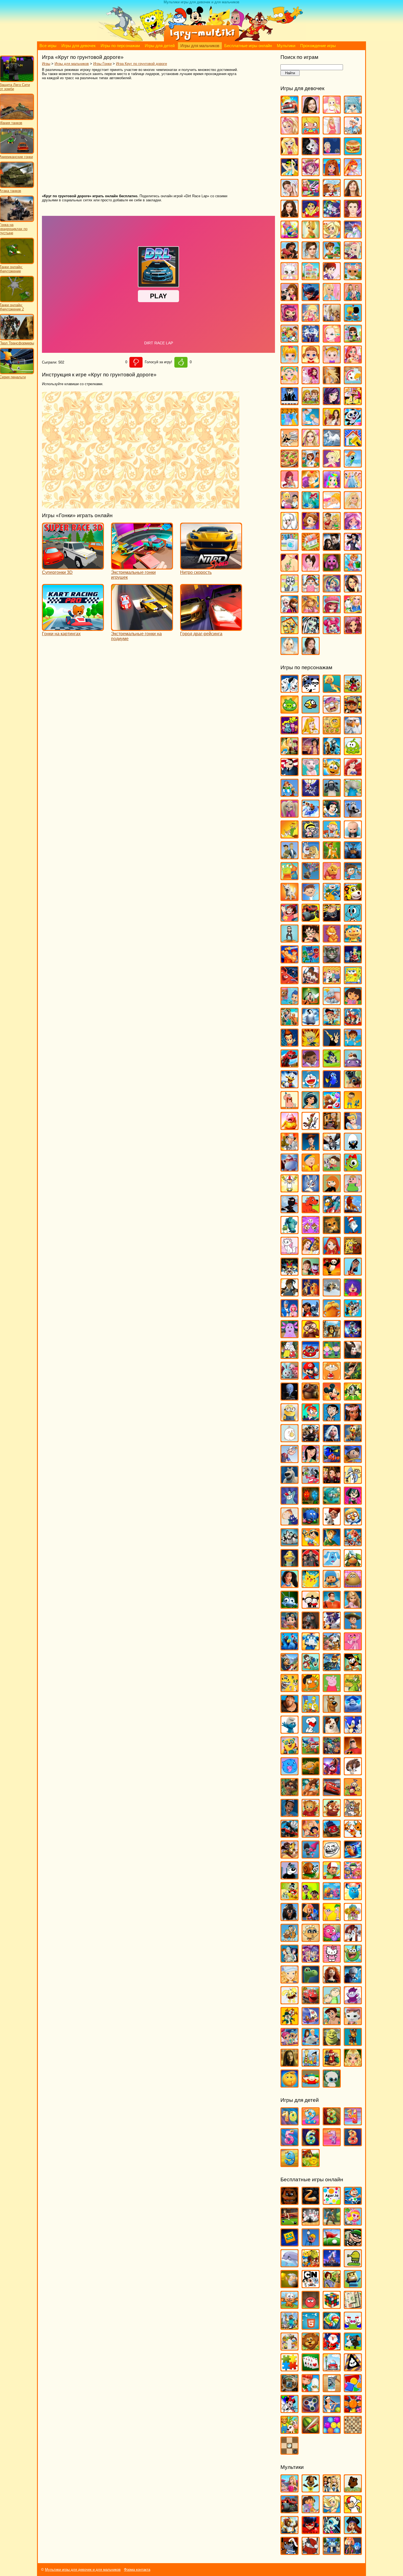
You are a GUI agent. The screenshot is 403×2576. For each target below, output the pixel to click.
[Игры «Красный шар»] (311, 2306)
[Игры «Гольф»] (332, 2244)
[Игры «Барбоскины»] (290, 815)
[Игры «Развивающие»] (353, 2390)
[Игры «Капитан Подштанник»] (290, 1169)
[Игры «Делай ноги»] (311, 1023)
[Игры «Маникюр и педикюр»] (290, 382)
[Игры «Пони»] (353, 465)
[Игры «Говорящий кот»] (332, 961)
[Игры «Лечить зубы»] (332, 298)
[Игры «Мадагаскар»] (332, 1336)
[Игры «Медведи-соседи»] (311, 1398)
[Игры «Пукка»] (311, 1606)
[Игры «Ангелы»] (332, 111)
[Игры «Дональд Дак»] (290, 1086)
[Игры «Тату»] (290, 569)
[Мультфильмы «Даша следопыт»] (311, 2511)
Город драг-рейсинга (201, 634)
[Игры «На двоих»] (311, 403)
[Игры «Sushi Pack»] (290, 732)
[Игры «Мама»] (353, 361)
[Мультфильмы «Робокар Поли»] (332, 2552)
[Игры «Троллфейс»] (332, 1856)
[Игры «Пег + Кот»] (290, 1523)
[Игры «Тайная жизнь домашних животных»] (353, 1773)
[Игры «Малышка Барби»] (290, 361)
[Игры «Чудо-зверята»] (311, 2023)
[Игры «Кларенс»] (353, 1190)
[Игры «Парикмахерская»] (311, 444)
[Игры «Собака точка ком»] (332, 1731)
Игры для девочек (79, 46)
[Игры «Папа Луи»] (290, 444)
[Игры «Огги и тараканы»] (290, 1502)
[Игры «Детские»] (311, 2265)
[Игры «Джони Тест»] (311, 1044)
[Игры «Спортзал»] (332, 527)
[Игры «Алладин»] (311, 753)
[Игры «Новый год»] (332, 2348)
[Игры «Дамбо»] (332, 1002)
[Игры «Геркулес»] (290, 961)
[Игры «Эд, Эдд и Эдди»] (311, 2064)
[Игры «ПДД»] (332, 2369)
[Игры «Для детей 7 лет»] (332, 2144)
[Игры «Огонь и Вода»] (311, 1502)
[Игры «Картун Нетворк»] (311, 2286)
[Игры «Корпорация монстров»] (290, 1231)
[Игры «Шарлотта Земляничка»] (332, 611)
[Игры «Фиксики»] (311, 1918)
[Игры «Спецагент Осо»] (290, 1752)
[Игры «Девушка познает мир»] (290, 215)
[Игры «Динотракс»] (290, 1065)
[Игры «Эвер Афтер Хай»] (353, 632)
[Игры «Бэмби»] (332, 857)
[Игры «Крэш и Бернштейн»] (311, 1273)
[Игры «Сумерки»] (332, 548)
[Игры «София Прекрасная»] (311, 527)
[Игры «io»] (311, 2202)
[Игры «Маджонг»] (353, 2306)
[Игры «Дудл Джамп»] (353, 2265)
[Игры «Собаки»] (290, 527)
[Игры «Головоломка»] (353, 961)
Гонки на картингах (61, 634)
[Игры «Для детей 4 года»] (353, 2123)
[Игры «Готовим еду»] (332, 194)
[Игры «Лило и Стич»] (311, 1315)
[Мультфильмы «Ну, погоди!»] (290, 2552)
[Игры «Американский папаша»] (290, 773)
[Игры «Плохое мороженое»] (353, 2369)
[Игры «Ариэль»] (353, 773)
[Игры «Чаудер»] (353, 2002)
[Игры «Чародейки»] (311, 611)
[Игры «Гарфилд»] (332, 940)
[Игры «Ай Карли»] (311, 111)
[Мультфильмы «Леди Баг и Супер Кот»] (311, 2531)
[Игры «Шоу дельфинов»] (311, 2043)
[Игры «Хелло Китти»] (332, 1960)
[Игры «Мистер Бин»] (332, 1419)
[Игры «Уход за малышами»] (311, 590)
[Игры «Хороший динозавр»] (311, 1981)
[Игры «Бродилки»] (332, 2223)
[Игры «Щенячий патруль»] (353, 2043)
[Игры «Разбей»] (332, 2390)
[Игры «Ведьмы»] (290, 174)
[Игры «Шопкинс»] (332, 632)
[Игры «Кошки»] (290, 278)
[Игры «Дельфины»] (290, 2265)
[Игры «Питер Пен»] (332, 1544)
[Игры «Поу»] (353, 1585)
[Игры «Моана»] (353, 1419)
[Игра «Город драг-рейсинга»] (211, 628)
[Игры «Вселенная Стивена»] (290, 919)
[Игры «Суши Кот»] (290, 1773)
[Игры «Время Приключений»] (332, 898)
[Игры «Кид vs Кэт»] (332, 1169)
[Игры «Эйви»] (290, 652)
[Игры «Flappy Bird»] (311, 711)
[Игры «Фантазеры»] (332, 1898)
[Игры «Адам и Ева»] (332, 732)
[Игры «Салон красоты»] (332, 507)
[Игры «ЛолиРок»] (311, 319)
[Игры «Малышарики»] (290, 1377)
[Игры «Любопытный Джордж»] (311, 1336)
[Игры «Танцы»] (353, 548)
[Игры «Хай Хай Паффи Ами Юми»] (311, 1960)
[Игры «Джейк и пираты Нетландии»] (332, 1023)
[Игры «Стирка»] (290, 548)
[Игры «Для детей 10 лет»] (290, 2123)
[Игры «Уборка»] (353, 569)
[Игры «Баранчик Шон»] (332, 794)
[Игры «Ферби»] (353, 1898)
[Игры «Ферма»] (290, 2431)
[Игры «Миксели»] (353, 1398)
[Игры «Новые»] (311, 2348)
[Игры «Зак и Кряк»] (353, 1107)
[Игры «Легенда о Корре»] (290, 1294)
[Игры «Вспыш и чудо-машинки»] (311, 919)
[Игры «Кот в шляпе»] (353, 1231)
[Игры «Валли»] (353, 857)
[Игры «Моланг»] (290, 1440)
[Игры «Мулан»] (311, 1460)
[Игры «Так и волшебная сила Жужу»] (290, 1794)
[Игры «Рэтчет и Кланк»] (332, 1669)
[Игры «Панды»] (353, 423)
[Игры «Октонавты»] (332, 1502)
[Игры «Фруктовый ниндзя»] (311, 2431)
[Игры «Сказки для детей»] (311, 2164)
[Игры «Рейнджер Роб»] (353, 1627)
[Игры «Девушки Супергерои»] (311, 215)
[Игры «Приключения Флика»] (290, 1606)
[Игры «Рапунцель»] (353, 1606)
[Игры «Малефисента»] (353, 1356)
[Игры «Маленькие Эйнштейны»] (311, 1356)
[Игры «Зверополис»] (311, 1127)
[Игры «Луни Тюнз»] (353, 1315)
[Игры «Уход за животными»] (290, 590)
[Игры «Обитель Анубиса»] (332, 1481)
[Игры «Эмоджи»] (290, 2085)
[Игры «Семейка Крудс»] (290, 1710)
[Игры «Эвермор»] (290, 2064)
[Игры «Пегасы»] (332, 444)
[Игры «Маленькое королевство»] (332, 1356)
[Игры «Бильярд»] (290, 2223)
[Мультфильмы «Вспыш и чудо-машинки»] (290, 2511)
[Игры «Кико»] (311, 1190)
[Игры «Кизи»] (353, 1169)
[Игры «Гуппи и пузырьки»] (290, 1002)
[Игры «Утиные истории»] (290, 1898)
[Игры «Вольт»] (290, 898)
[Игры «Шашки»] (290, 2452)
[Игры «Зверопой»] (290, 1127)
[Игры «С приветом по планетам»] (353, 1669)
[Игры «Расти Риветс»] (290, 1627)
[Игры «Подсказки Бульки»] (332, 1565)
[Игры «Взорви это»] (353, 2223)
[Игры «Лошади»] (332, 319)
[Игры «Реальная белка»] (332, 1627)
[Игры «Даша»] (353, 1002)
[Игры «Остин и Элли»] (332, 423)
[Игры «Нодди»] (353, 1460)
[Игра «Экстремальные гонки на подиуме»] (142, 628)
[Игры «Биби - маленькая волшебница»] (290, 836)
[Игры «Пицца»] (290, 465)
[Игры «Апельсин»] (332, 773)
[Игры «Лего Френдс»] (290, 298)
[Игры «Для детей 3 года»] (332, 2123)
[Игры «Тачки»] (332, 1794)
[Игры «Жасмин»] (311, 1107)
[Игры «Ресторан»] (290, 507)
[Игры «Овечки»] (353, 2348)
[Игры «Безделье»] (311, 132)
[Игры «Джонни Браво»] (332, 1044)
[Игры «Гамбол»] (353, 919)
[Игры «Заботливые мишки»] (332, 1107)
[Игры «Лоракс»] (332, 1315)
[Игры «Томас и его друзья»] (290, 1835)
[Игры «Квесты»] (332, 2286)
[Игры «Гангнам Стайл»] (290, 940)
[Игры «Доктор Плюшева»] (311, 1065)
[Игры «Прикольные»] (311, 2390)
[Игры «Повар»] (311, 465)
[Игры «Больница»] (353, 132)
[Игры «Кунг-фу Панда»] (332, 1273)
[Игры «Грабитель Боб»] (353, 2244)
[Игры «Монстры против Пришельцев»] (332, 1440)
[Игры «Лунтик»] (290, 1336)
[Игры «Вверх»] (311, 878)
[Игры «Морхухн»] (353, 1440)
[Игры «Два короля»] (290, 1023)
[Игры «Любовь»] (353, 319)
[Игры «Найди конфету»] (332, 2327)
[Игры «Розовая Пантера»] (353, 1648)
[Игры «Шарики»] (332, 2431)
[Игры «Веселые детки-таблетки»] (311, 174)
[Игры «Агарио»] (332, 2202)
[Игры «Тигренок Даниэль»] (311, 1814)
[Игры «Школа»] (290, 632)
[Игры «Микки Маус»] (332, 1398)
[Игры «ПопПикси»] (290, 486)
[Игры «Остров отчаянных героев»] (353, 1502)
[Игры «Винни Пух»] (332, 878)
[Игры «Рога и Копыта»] (332, 1648)
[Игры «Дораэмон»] (311, 1086)
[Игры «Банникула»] (311, 794)
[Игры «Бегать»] (353, 2202)
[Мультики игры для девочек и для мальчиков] (201, 40)
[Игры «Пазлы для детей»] (290, 2369)
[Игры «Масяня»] (332, 1377)
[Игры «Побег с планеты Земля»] (353, 1544)
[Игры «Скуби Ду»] (332, 1710)
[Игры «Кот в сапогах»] (332, 1231)
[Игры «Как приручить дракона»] (332, 1148)
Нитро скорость (196, 572)
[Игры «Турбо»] (353, 1856)
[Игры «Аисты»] (353, 732)
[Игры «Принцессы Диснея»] (353, 486)
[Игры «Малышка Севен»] (311, 361)
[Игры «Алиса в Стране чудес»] (290, 753)
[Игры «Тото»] (332, 569)
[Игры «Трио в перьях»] (290, 1856)
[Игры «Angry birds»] (353, 690)
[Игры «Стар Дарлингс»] (353, 527)
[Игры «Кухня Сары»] (332, 278)
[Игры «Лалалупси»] (353, 278)
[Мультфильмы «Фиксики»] (353, 2552)
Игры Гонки (102, 64)
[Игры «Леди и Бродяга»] (311, 1294)
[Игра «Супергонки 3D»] (73, 567)
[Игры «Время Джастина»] (311, 898)
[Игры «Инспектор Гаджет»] (290, 1148)
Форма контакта (137, 2570)
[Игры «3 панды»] (311, 690)
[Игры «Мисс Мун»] (311, 1419)
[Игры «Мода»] (332, 382)
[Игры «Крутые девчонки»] (290, 1273)
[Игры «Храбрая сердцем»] (332, 1981)
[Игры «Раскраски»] (290, 2410)
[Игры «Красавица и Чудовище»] (311, 1252)
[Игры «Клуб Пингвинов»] (332, 1211)
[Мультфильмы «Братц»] (332, 2490)
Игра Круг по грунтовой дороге (141, 64)
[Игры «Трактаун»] (332, 1835)
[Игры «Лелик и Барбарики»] (353, 1294)
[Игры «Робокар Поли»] (311, 1648)
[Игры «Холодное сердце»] (290, 611)
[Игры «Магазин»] (290, 340)
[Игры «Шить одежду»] (353, 611)
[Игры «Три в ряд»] (353, 2410)
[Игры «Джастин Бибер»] (353, 215)
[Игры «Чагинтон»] (311, 2002)
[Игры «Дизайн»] (290, 236)
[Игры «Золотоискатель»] (290, 2286)
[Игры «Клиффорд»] (311, 1211)
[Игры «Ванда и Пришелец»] (290, 878)
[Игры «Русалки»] (311, 507)
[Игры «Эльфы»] (353, 2064)
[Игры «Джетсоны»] (353, 1023)
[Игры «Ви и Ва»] (332, 174)
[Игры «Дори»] (332, 1086)
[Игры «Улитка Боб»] (311, 1877)
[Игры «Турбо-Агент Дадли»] (290, 1877)
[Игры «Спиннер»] (311, 2410)
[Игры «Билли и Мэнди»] (311, 836)
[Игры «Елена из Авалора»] (290, 257)
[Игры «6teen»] (332, 690)
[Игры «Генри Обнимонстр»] (353, 940)
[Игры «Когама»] (353, 2286)
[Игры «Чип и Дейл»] (290, 2023)
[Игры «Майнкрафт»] (290, 2327)
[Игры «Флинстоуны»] (290, 1939)
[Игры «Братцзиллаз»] (311, 153)
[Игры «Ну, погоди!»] (311, 1481)
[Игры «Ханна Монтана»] (353, 590)
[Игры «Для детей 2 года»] (311, 2123)
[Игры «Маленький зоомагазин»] (353, 340)
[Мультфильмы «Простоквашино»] (311, 2552)
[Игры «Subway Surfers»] (353, 711)
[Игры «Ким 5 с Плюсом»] (332, 1190)
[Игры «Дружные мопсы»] (353, 1086)
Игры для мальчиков (200, 46)
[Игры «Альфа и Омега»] (332, 753)
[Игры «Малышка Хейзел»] (332, 361)
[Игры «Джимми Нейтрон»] (290, 1044)
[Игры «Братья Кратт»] (290, 857)
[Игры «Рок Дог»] (290, 1669)
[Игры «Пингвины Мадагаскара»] (290, 1544)
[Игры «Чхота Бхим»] (332, 2023)
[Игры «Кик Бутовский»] (290, 1190)
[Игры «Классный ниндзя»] (290, 1211)
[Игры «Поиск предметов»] (290, 2390)
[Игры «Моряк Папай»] (290, 1460)
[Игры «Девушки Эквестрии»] (332, 215)
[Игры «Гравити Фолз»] (311, 982)
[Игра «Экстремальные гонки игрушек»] (142, 567)
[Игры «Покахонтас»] (290, 1585)
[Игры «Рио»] (290, 1648)
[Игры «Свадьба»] (353, 507)
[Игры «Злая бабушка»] (332, 1127)
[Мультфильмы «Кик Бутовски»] (353, 2511)
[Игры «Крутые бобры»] (353, 1252)
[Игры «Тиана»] (290, 1814)
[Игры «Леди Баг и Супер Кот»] (311, 298)
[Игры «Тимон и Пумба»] (332, 1814)
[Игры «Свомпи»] (353, 1689)
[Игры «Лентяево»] (290, 1315)
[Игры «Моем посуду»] (353, 382)
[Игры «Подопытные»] (311, 1565)
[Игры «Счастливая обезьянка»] (311, 1773)
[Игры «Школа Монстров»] (311, 632)
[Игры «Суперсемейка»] (353, 1752)
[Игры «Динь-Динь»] (311, 236)
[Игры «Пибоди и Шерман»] (332, 1523)
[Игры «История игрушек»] (311, 1148)
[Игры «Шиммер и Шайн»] (290, 2043)
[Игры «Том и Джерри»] (353, 1814)
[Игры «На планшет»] (311, 2327)
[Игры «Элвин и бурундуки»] (332, 2064)
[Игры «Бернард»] (353, 815)
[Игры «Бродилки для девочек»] (332, 153)
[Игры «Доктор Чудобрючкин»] (332, 1065)
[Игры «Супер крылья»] (311, 1752)
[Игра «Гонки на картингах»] (73, 628)
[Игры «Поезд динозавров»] (353, 1565)
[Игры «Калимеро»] (353, 1148)
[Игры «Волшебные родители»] (353, 878)
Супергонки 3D (57, 572)
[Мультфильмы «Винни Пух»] (353, 2490)
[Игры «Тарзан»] (311, 1794)
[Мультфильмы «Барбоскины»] (311, 2490)
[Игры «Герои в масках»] (311, 961)
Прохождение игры (318, 46)
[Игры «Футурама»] (290, 1960)
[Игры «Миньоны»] (290, 1419)
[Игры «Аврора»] (311, 732)
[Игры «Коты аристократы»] (290, 1252)
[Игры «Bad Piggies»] (290, 711)
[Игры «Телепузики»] (353, 1794)
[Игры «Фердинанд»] (290, 1918)
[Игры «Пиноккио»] (311, 1544)
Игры (46, 64)
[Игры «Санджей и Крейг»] (311, 1689)
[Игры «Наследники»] (332, 403)
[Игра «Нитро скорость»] (211, 567)
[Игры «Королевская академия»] (353, 257)
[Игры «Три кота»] (353, 1835)
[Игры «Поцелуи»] (311, 486)
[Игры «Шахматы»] (353, 2431)
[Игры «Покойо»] (332, 1585)
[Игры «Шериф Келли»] (353, 2023)
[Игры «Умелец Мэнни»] (332, 1877)
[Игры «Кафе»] (332, 257)
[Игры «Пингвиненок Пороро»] (353, 1523)
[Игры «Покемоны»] (311, 1585)
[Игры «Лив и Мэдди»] (353, 298)
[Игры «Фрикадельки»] (353, 1939)
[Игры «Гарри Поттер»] (311, 940)
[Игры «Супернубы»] (332, 1752)
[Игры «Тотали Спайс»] (311, 1835)
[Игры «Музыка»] (290, 403)
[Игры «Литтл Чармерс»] (290, 319)
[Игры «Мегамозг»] (290, 1398)
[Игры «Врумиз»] (353, 898)
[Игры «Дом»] (353, 1065)
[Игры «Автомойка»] (290, 111)
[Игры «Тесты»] (311, 569)
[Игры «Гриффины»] (332, 982)
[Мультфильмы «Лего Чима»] (290, 2531)
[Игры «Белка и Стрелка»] (311, 815)
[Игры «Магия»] (311, 340)
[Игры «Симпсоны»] (311, 1710)
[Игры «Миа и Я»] (311, 382)
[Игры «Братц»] (290, 153)
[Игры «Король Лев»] (353, 1211)
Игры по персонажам (120, 46)
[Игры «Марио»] (311, 1377)
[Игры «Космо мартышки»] (311, 1231)
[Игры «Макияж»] (332, 340)
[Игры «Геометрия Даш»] (290, 2244)
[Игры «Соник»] (353, 1731)
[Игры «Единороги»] (353, 236)
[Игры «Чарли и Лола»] (332, 2002)
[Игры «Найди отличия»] (353, 2327)
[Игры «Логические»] (332, 2306)
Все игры (48, 46)
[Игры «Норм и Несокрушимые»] (290, 1481)
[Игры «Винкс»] (353, 174)
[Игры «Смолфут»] (353, 1710)
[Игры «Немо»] (332, 1460)
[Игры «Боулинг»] (311, 2223)
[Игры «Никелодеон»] (290, 2348)
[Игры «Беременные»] (332, 132)
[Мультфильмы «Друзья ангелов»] (332, 2511)
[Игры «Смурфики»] (290, 1731)
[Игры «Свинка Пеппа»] (332, 1689)
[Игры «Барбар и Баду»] (353, 794)
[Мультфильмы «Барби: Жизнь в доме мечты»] (290, 2490)
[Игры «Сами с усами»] (290, 1689)
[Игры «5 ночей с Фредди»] (290, 2202)
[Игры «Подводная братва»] (290, 1565)
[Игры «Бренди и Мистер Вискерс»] (311, 857)
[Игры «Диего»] (353, 1044)
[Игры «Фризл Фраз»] (332, 1939)
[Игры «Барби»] (290, 132)
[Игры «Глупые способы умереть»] (311, 2244)
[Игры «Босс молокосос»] (353, 836)
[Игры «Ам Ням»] (353, 753)
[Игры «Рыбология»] (311, 1669)
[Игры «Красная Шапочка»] (332, 1252)
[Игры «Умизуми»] (353, 1877)
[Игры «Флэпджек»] (311, 1939)
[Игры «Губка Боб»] (353, 982)
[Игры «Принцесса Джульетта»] (332, 486)
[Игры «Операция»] (311, 423)
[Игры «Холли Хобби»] (290, 1981)
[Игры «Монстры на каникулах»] (311, 1440)
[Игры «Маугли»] (353, 1377)
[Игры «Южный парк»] (311, 2085)
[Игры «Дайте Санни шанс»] (353, 194)
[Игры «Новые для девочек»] (353, 403)
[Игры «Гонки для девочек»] (311, 194)
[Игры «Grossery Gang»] (332, 711)
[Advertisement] (121, 137)
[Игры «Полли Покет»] (332, 465)
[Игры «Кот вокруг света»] (290, 2306)
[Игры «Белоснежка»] (332, 815)
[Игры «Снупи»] (311, 1731)
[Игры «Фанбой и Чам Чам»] (311, 1898)
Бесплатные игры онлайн (248, 46)
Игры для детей (160, 46)
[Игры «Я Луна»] (311, 652)
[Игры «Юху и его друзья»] (332, 2085)
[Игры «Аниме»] (353, 111)
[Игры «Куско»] (353, 1273)
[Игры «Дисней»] (332, 2265)
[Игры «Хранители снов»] (353, 1981)
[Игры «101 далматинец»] (290, 690)
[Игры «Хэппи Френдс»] (290, 2002)
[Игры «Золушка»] (353, 1127)
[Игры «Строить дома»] (311, 548)
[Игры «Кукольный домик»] (311, 278)
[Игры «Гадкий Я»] (332, 919)
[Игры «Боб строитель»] (332, 836)
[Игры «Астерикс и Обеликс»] (290, 794)
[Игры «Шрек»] (332, 2043)
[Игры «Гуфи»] (311, 1002)
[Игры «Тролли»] (311, 1856)
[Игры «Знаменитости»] (311, 257)
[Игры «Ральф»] (332, 1606)
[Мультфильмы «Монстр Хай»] (332, 2531)
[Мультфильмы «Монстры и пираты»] (353, 2531)
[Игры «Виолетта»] (290, 194)
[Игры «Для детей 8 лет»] (353, 2144)
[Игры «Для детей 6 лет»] (311, 2144)
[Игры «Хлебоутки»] (353, 1960)
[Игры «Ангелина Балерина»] (311, 773)
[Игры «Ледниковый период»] (332, 1294)
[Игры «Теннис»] (332, 2410)
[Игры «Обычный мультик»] (353, 1481)
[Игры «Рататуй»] (311, 1627)
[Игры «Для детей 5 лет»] (290, 2144)
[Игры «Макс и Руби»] (290, 1356)
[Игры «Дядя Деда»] (290, 1107)
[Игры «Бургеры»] (353, 153)
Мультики (286, 46)
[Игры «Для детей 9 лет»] (290, 2164)
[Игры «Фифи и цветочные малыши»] (353, 1918)
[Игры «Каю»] (311, 1169)
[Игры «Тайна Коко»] (332, 1773)
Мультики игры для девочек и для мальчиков (83, 2570)
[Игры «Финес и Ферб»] (332, 1918)
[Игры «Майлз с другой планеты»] (353, 1336)
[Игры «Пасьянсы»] (311, 2369)
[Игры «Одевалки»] (290, 423)
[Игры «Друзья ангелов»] (332, 236)
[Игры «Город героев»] (290, 982)
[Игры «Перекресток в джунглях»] (311, 1523)
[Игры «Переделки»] (353, 444)
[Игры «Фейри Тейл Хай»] (332, 590)
